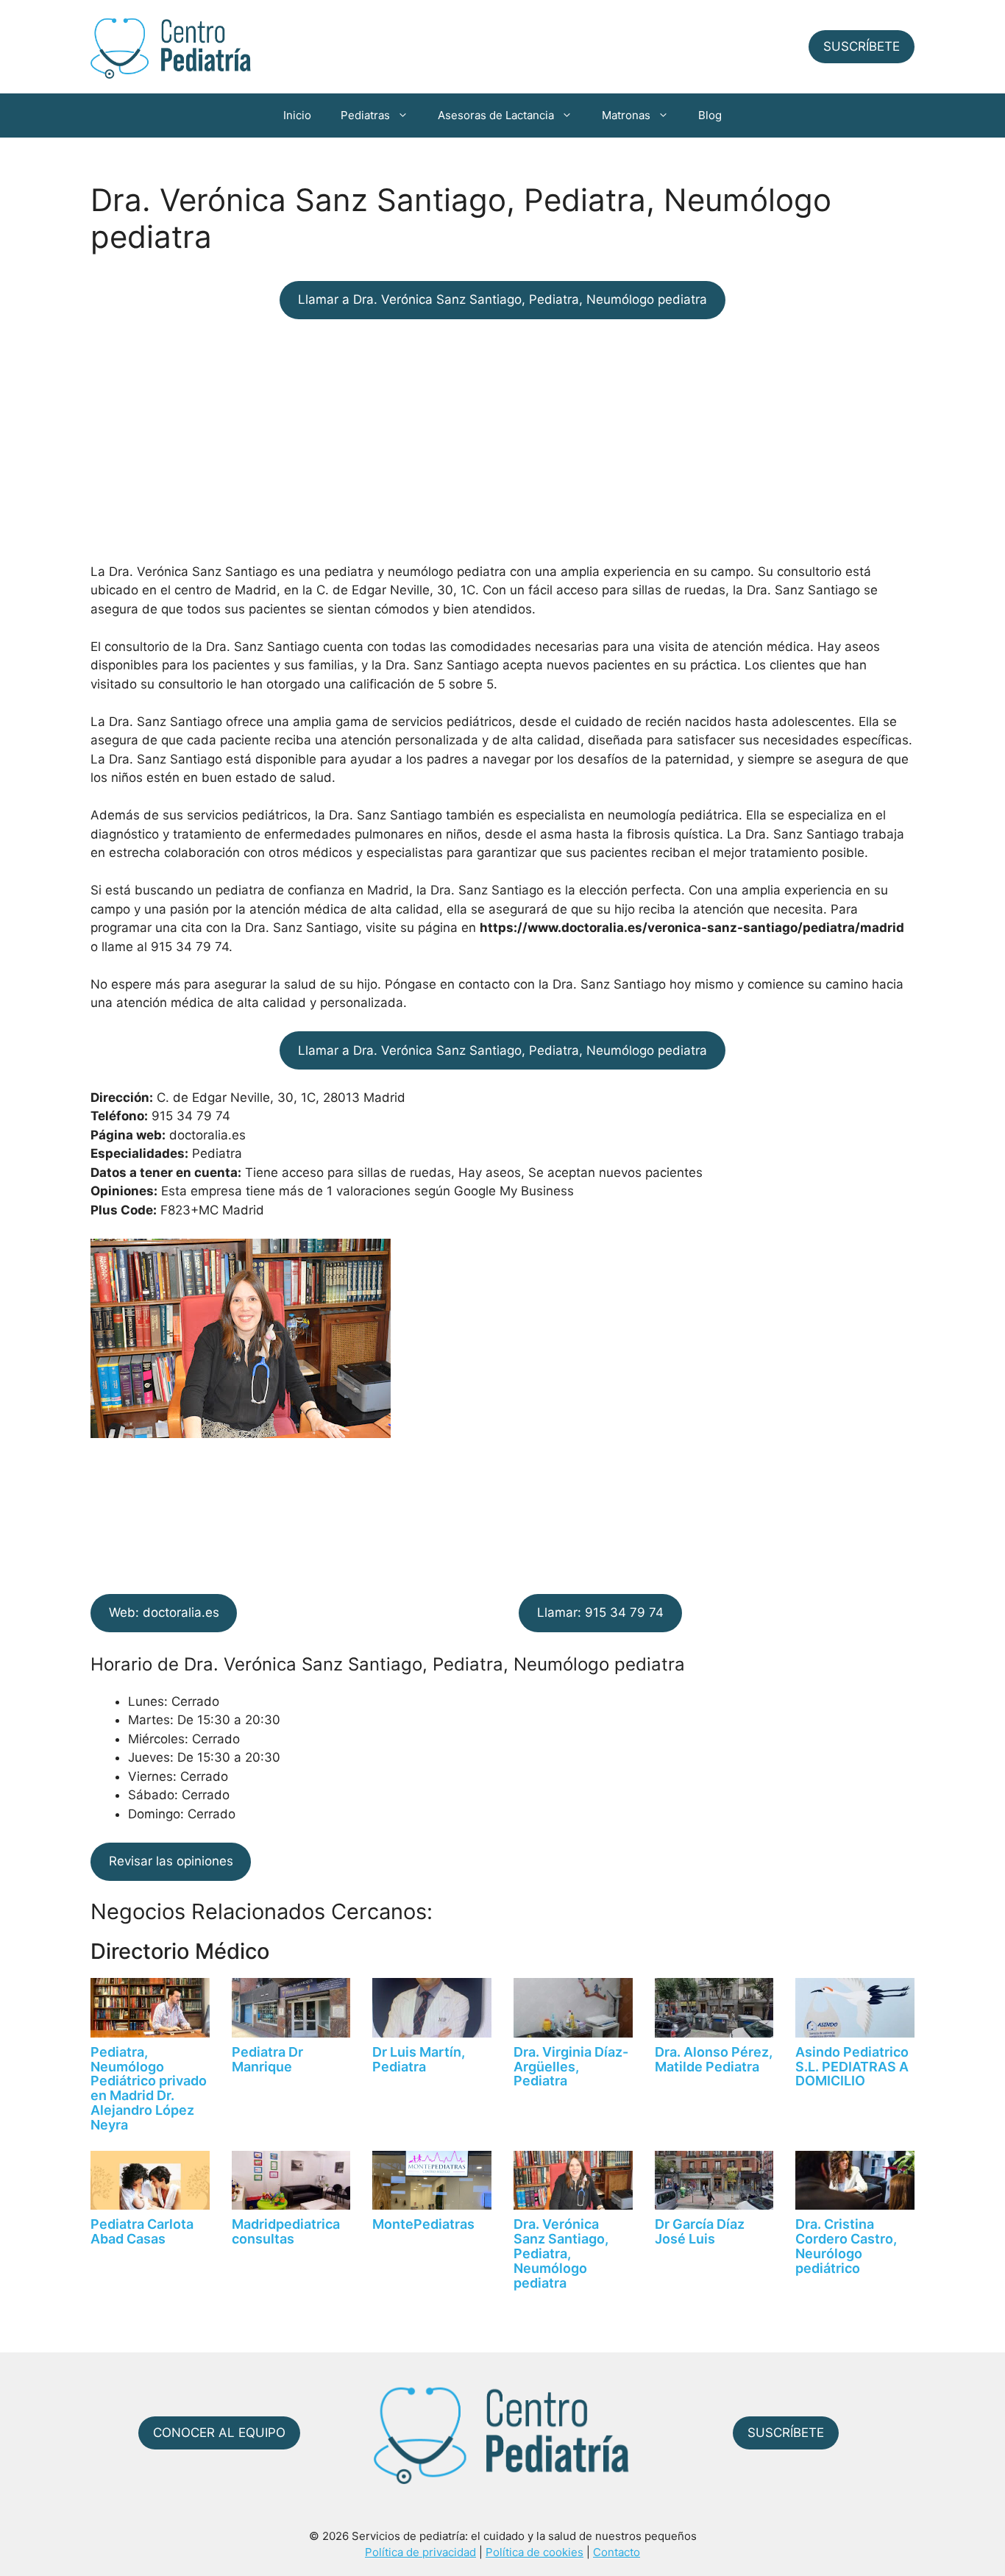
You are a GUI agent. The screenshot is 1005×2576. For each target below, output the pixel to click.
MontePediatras (423, 2224)
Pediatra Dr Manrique (267, 2059)
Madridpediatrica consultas (286, 2231)
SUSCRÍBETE (862, 46)
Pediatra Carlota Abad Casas (142, 2231)
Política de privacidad (420, 2552)
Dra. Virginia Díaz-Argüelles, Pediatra (571, 2067)
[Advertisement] (502, 441)
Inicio (297, 115)
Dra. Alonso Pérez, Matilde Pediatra (714, 2059)
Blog (710, 115)
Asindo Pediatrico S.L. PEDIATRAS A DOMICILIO (852, 2067)
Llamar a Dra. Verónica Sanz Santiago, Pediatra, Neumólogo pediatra (502, 299)
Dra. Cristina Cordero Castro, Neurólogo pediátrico (846, 2246)
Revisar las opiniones (171, 1861)
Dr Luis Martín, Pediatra (419, 2059)
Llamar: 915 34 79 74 (600, 1612)
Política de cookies (535, 2552)
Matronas (626, 115)
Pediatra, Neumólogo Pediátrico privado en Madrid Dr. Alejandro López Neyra (149, 2088)
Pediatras (365, 115)
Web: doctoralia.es (164, 1612)
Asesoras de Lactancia (496, 115)
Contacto (617, 2552)
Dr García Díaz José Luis (700, 2231)
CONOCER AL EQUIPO (219, 2433)
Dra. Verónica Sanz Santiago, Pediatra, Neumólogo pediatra (561, 2253)
